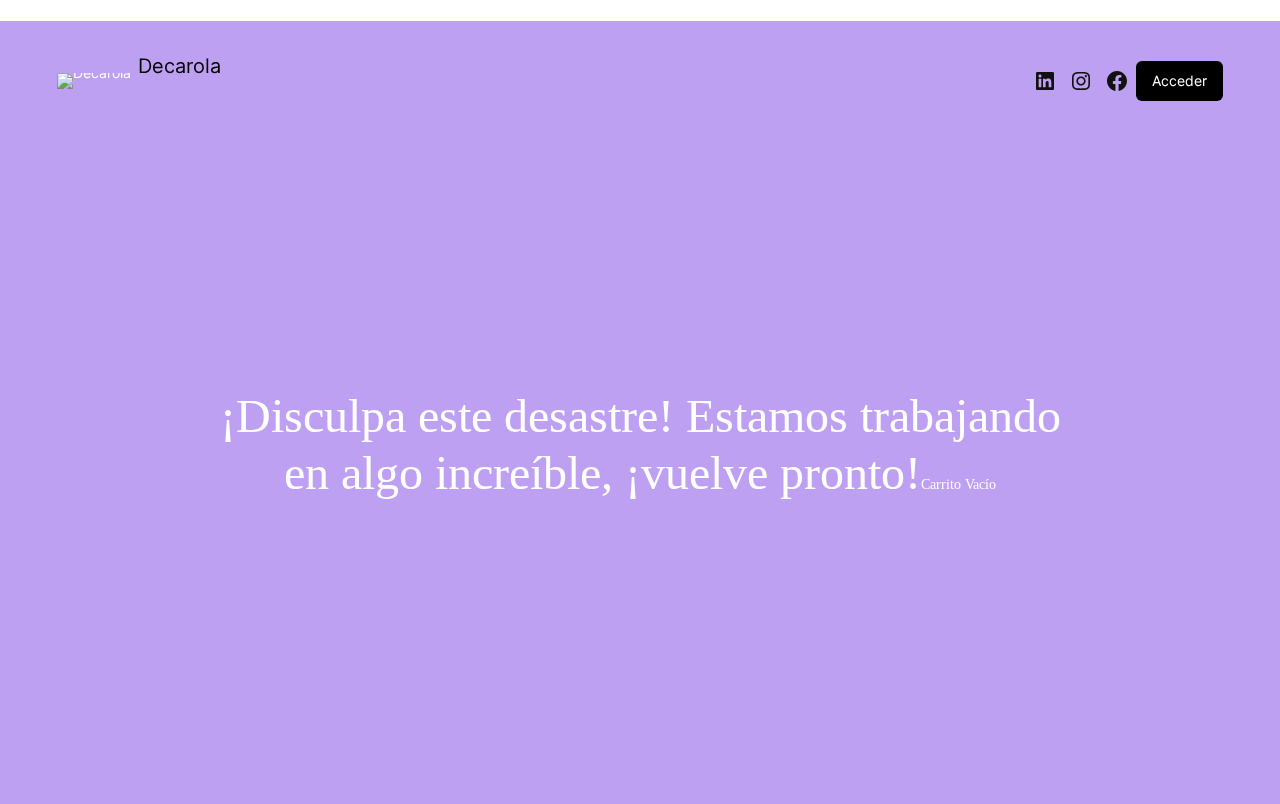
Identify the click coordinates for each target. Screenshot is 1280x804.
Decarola (179, 66)
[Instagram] (1081, 81)
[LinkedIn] (1045, 81)
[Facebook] (1117, 81)
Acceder (1179, 80)
